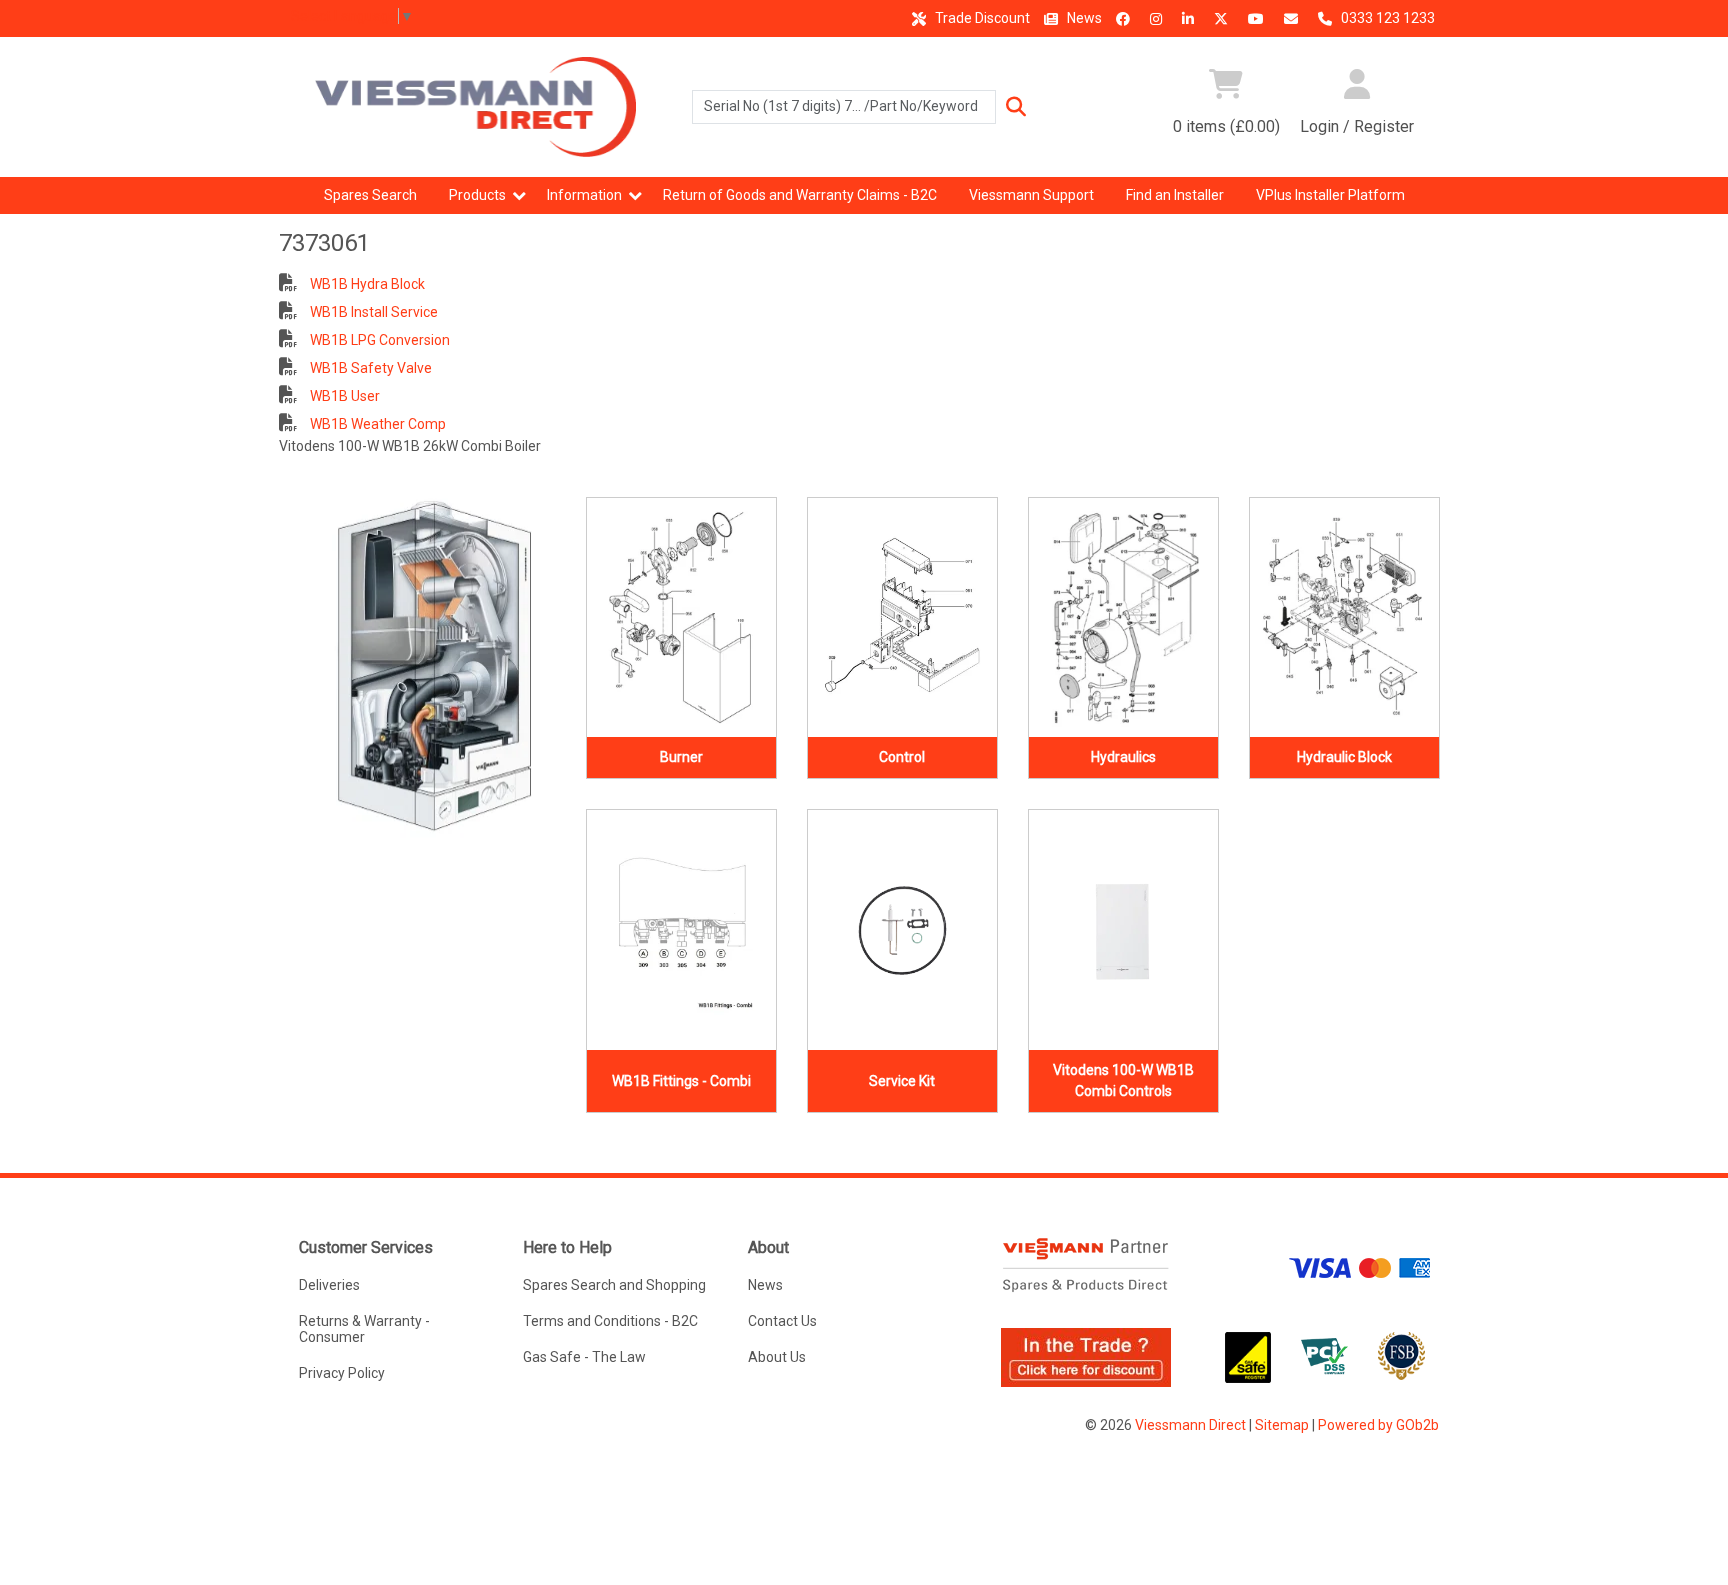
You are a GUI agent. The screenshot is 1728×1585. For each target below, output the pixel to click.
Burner (681, 757)
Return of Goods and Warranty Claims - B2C (800, 195)
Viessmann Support (1031, 195)
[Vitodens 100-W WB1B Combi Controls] (1123, 930)
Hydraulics (1123, 757)
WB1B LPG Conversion (378, 340)
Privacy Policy (342, 1373)
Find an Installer (1175, 195)
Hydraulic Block (1344, 757)
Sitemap (1282, 1425)
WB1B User (343, 396)
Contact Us (782, 1321)
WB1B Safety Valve (369, 368)
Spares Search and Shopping (614, 1285)
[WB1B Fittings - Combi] (681, 930)
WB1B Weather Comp (376, 424)
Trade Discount (981, 18)
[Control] (902, 618)
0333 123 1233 (1386, 18)
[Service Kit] (902, 930)
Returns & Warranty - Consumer (364, 1329)
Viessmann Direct (1190, 1425)
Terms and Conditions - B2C (610, 1321)
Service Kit (902, 1081)
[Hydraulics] (1123, 618)
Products (477, 195)
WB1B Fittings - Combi (681, 1081)
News (1083, 18)
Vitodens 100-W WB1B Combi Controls (1123, 1080)
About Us (777, 1357)
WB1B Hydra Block (366, 284)
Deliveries (329, 1285)
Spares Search (370, 195)
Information (584, 195)
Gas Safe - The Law (584, 1357)
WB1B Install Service (372, 312)
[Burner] (681, 618)
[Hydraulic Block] (1344, 618)
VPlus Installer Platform (1330, 195)
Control (902, 757)
